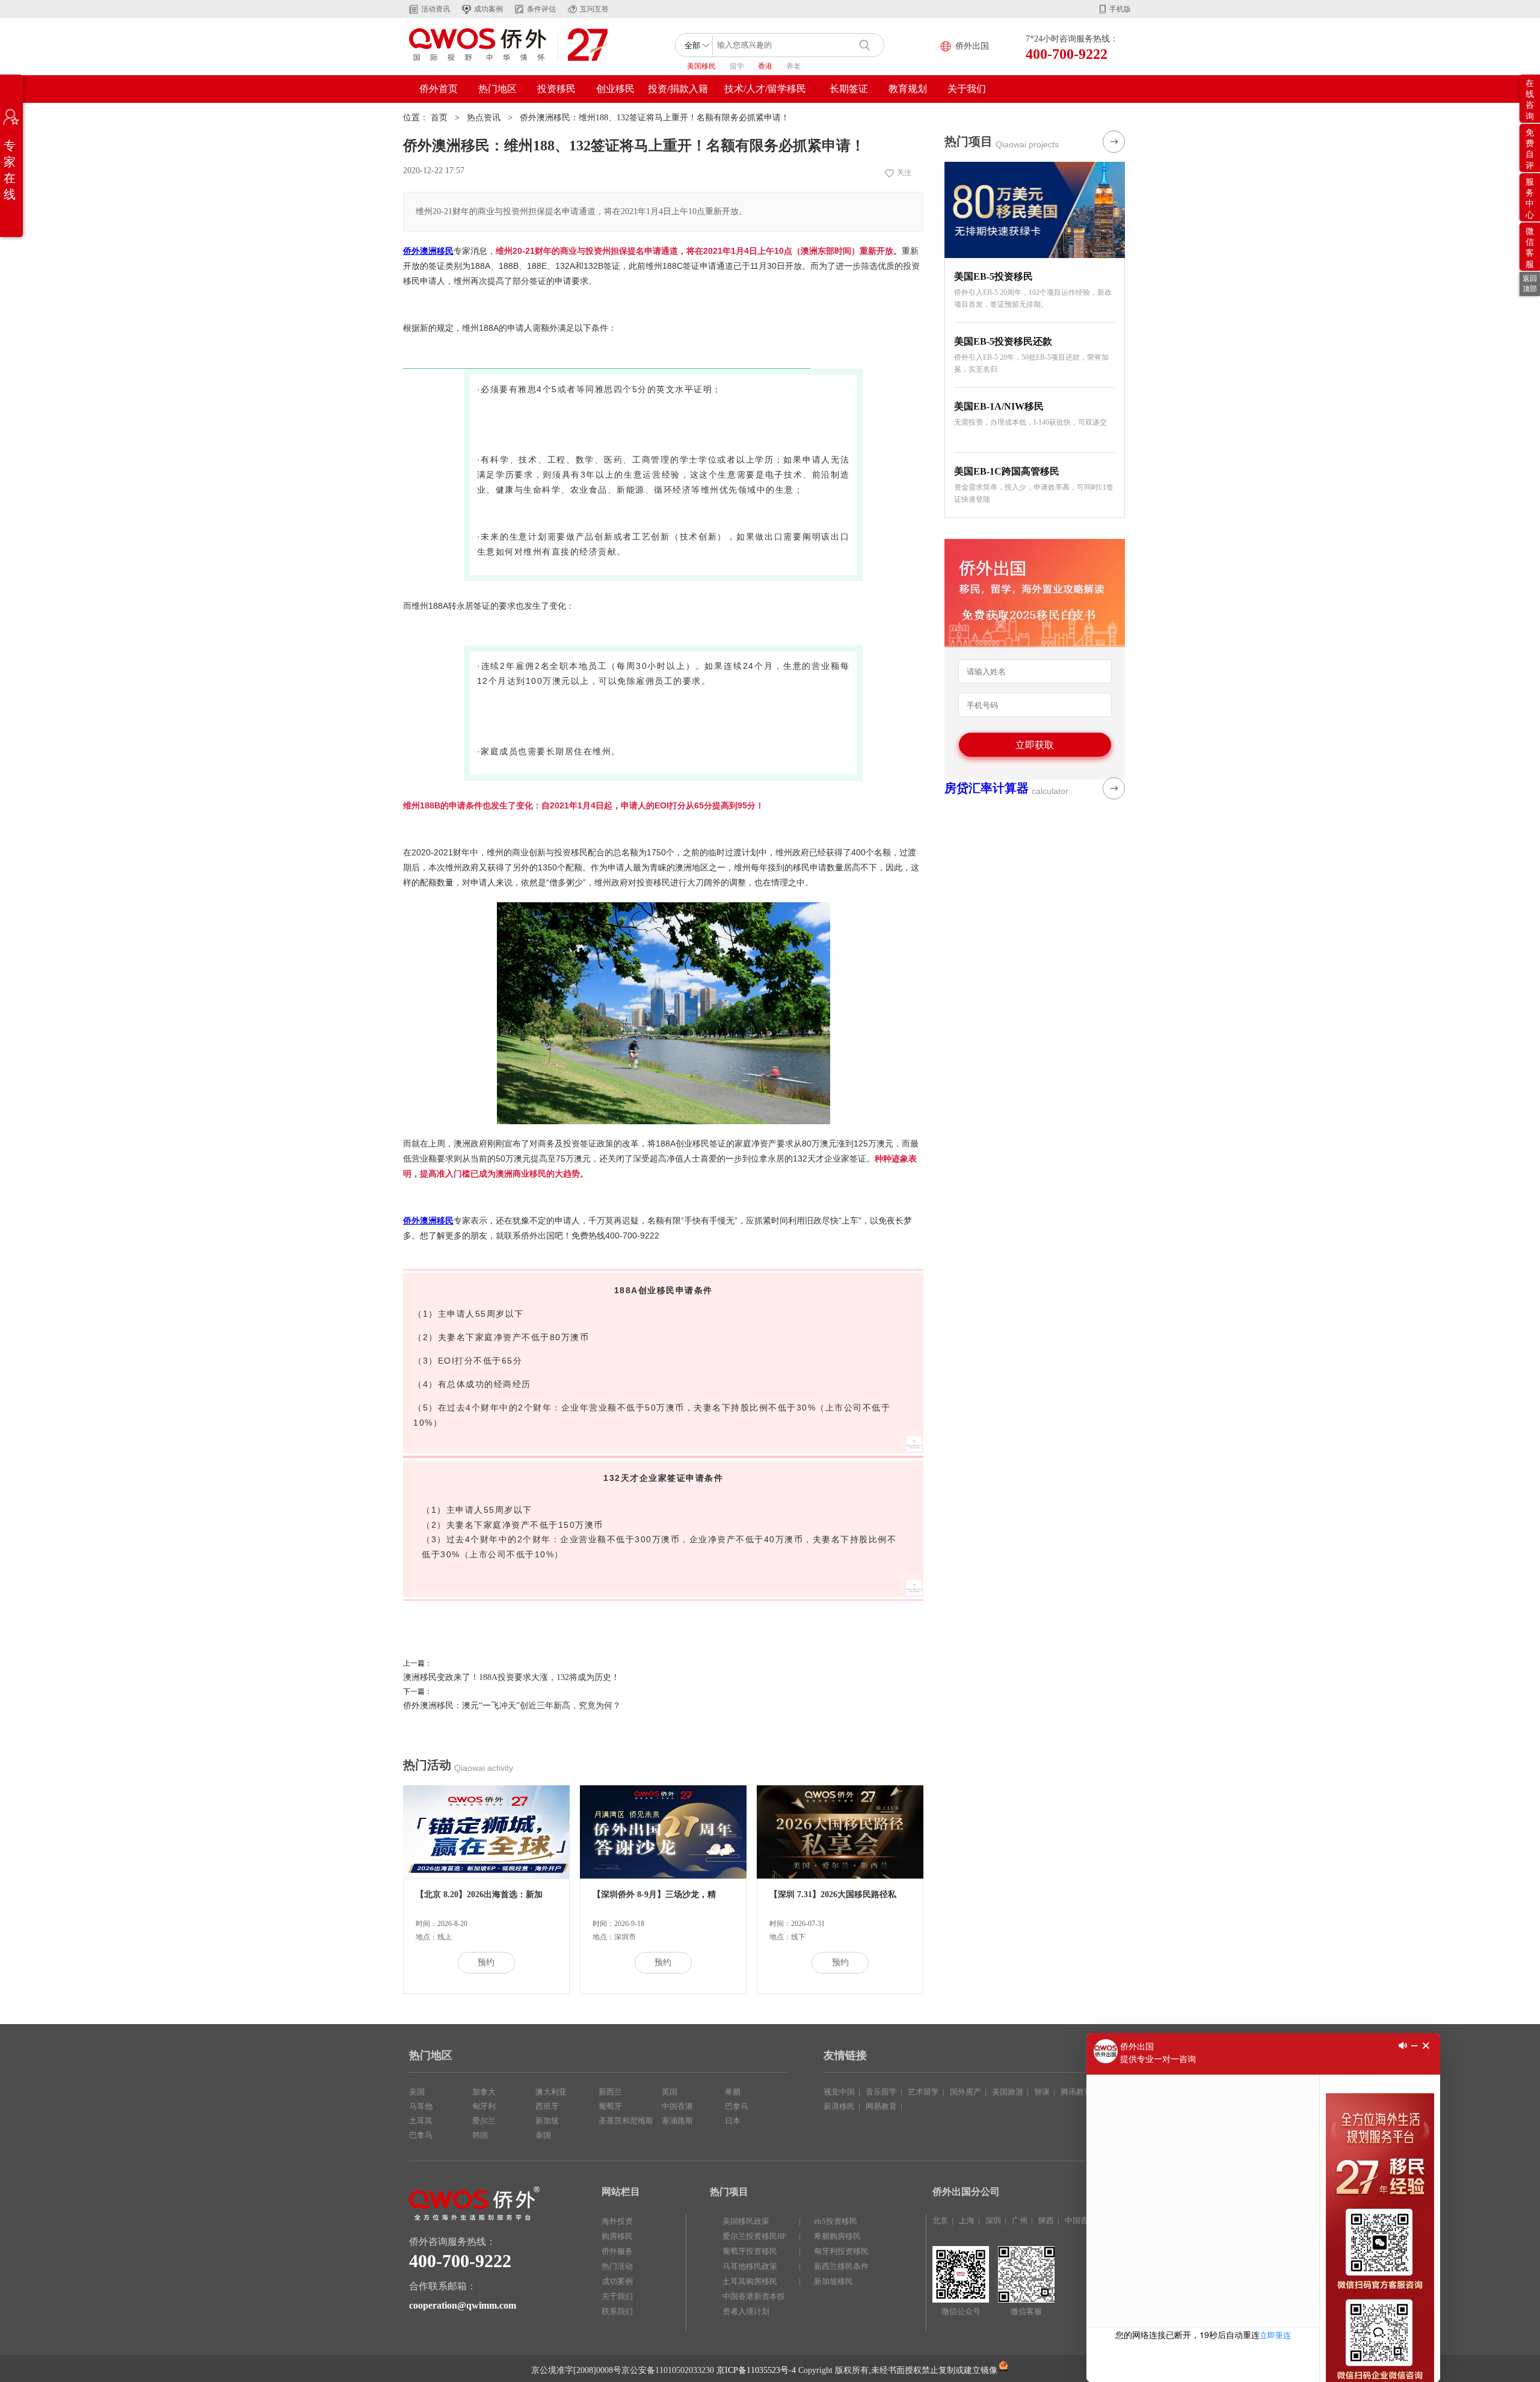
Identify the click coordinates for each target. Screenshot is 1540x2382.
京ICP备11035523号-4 (756, 2370)
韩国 (480, 2135)
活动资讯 (436, 9)
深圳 (993, 2220)
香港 (765, 66)
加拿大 (484, 2092)
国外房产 (966, 2092)
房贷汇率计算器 (987, 788)
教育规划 (908, 89)
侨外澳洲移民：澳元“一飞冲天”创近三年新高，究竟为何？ (512, 1706)
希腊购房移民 (837, 2236)
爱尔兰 (484, 2121)
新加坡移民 (833, 2281)
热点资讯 (484, 118)
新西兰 (610, 2092)
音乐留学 (881, 2092)
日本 (733, 2121)
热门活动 (617, 2266)
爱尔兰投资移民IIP (754, 2236)
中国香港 (677, 2106)
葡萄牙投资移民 (750, 2251)
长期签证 (849, 89)
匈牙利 (484, 2106)
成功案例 (488, 9)
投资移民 (556, 89)
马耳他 (421, 2106)
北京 (940, 2220)
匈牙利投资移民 (841, 2251)
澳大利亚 (551, 2092)
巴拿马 (421, 2135)
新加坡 (547, 2121)
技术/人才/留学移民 (765, 89)
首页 (439, 118)
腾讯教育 (1076, 2092)
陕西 (1046, 2220)
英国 (670, 2092)
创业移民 (615, 89)
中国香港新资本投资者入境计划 (754, 2304)
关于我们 (967, 89)
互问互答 (594, 9)
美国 (417, 2092)
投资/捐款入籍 (678, 89)
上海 (967, 2220)
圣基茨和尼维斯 (626, 2121)
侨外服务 (617, 2251)
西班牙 (547, 2106)
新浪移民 (839, 2106)
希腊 (733, 2092)
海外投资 (617, 2221)
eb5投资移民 (836, 2221)
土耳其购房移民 (750, 2281)
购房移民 (617, 2236)
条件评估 (541, 9)
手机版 (1120, 9)
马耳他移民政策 (750, 2266)
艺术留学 (923, 2092)
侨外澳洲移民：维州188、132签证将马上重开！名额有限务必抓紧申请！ (654, 118)
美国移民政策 (746, 2221)
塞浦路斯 (677, 2121)
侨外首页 (439, 89)
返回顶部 (1530, 284)
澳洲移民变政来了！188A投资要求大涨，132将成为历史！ (511, 1677)
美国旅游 (1008, 2092)
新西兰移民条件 (841, 2266)
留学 (737, 66)
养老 (793, 66)
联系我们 (617, 2311)
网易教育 (881, 2106)
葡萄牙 (610, 2106)
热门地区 (497, 89)
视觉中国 (839, 2092)
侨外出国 (972, 46)
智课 (1042, 2092)
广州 (1020, 2220)
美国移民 (701, 66)
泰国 (543, 2135)
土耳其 (421, 2121)
